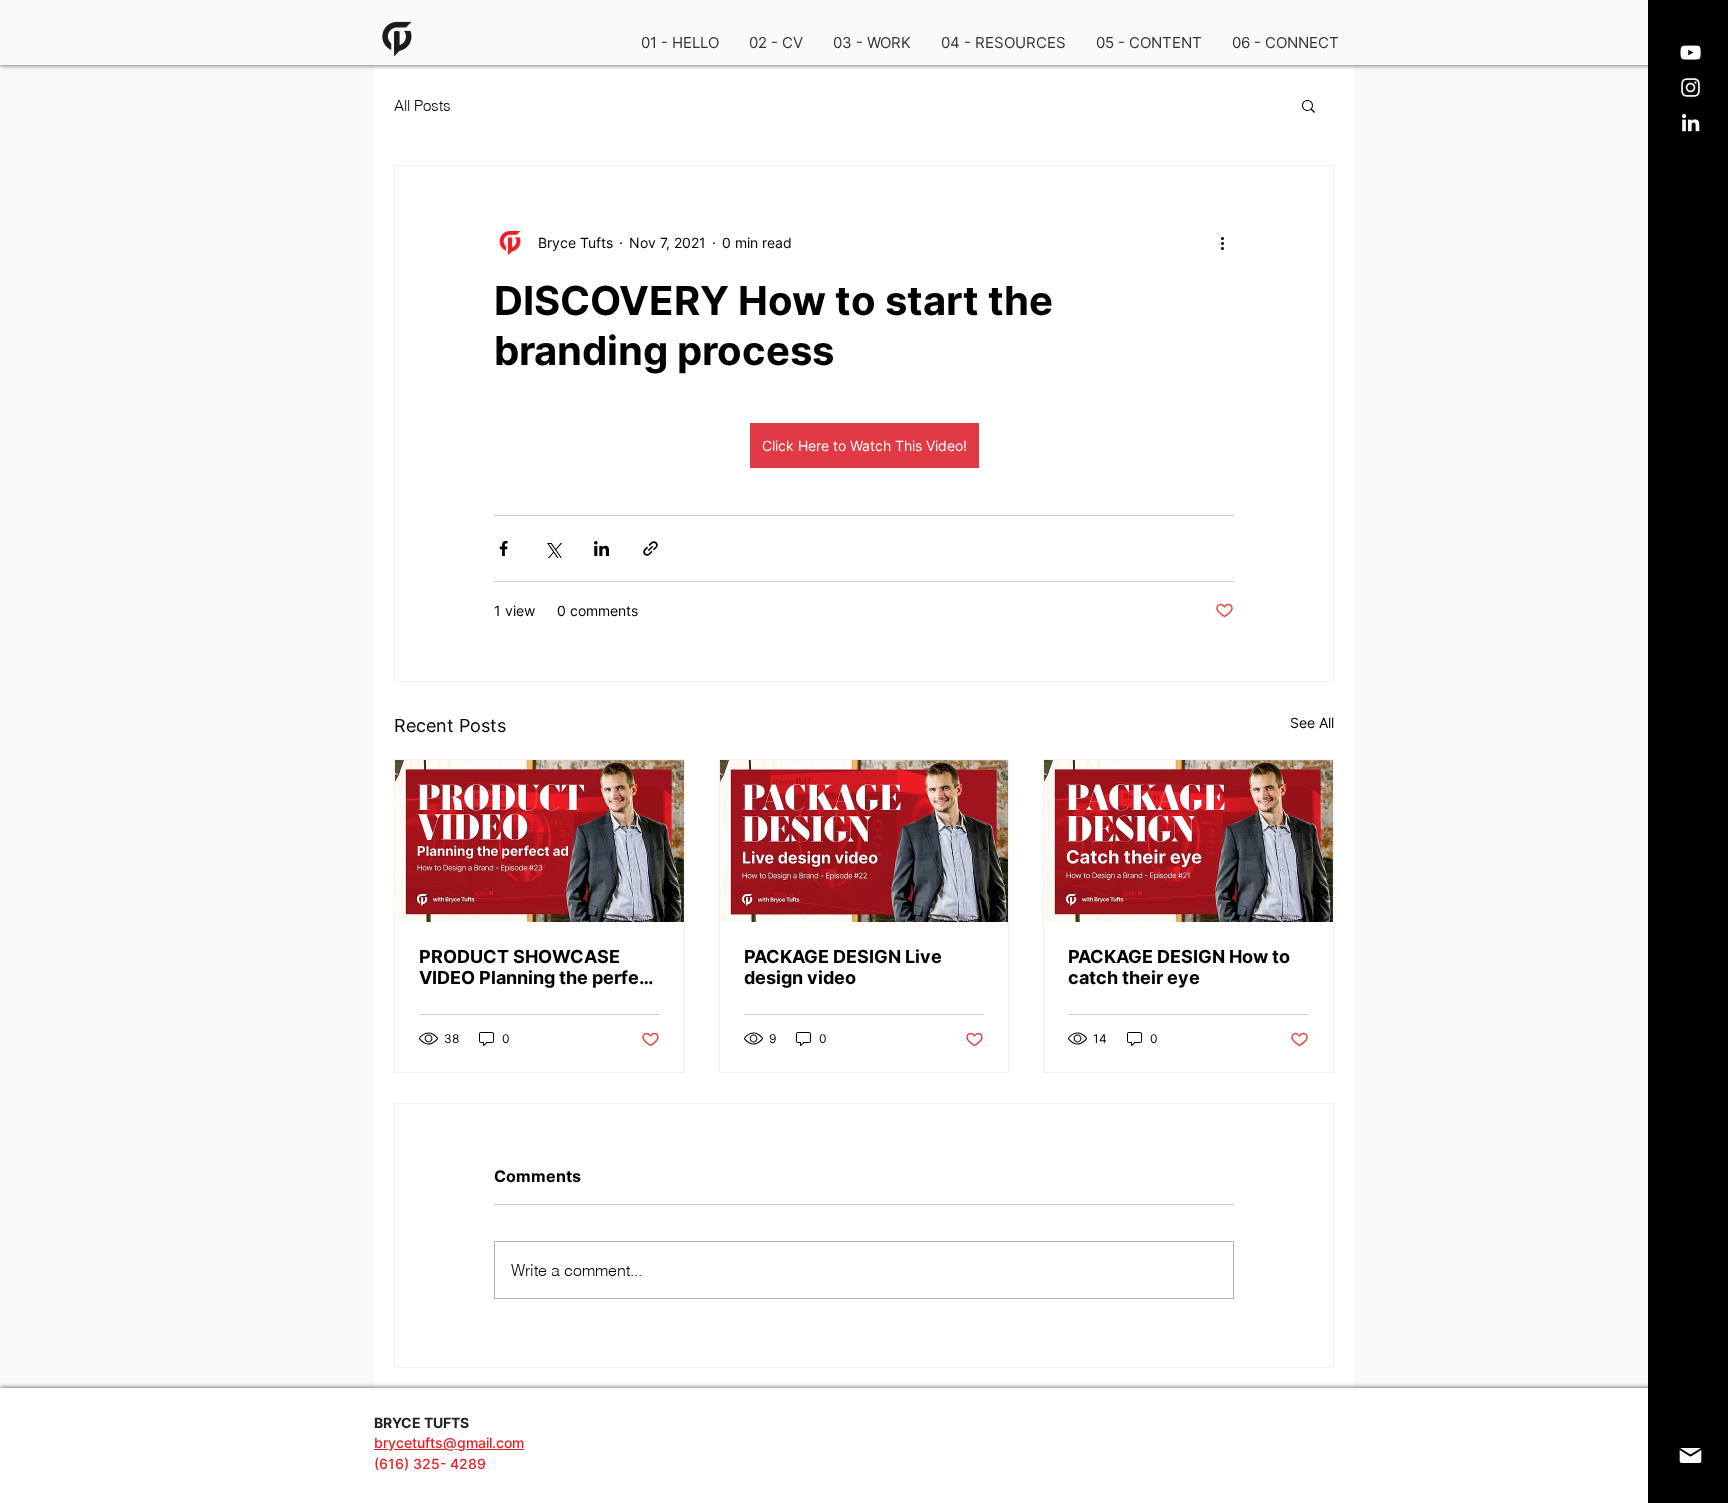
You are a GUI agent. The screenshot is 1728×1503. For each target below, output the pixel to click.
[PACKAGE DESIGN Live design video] (864, 841)
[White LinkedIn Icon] (1690, 122)
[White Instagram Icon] (1690, 87)
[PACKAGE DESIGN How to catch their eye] (1188, 841)
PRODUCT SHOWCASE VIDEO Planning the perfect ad (538, 967)
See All (1312, 722)
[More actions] (1222, 242)
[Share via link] (650, 548)
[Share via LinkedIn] (601, 548)
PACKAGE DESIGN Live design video (843, 967)
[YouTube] (1690, 52)
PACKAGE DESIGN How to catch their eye (1179, 967)
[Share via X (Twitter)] (552, 548)
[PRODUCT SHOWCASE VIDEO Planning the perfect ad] (539, 841)
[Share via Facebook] (503, 548)
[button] (872, 42)
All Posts (422, 105)
